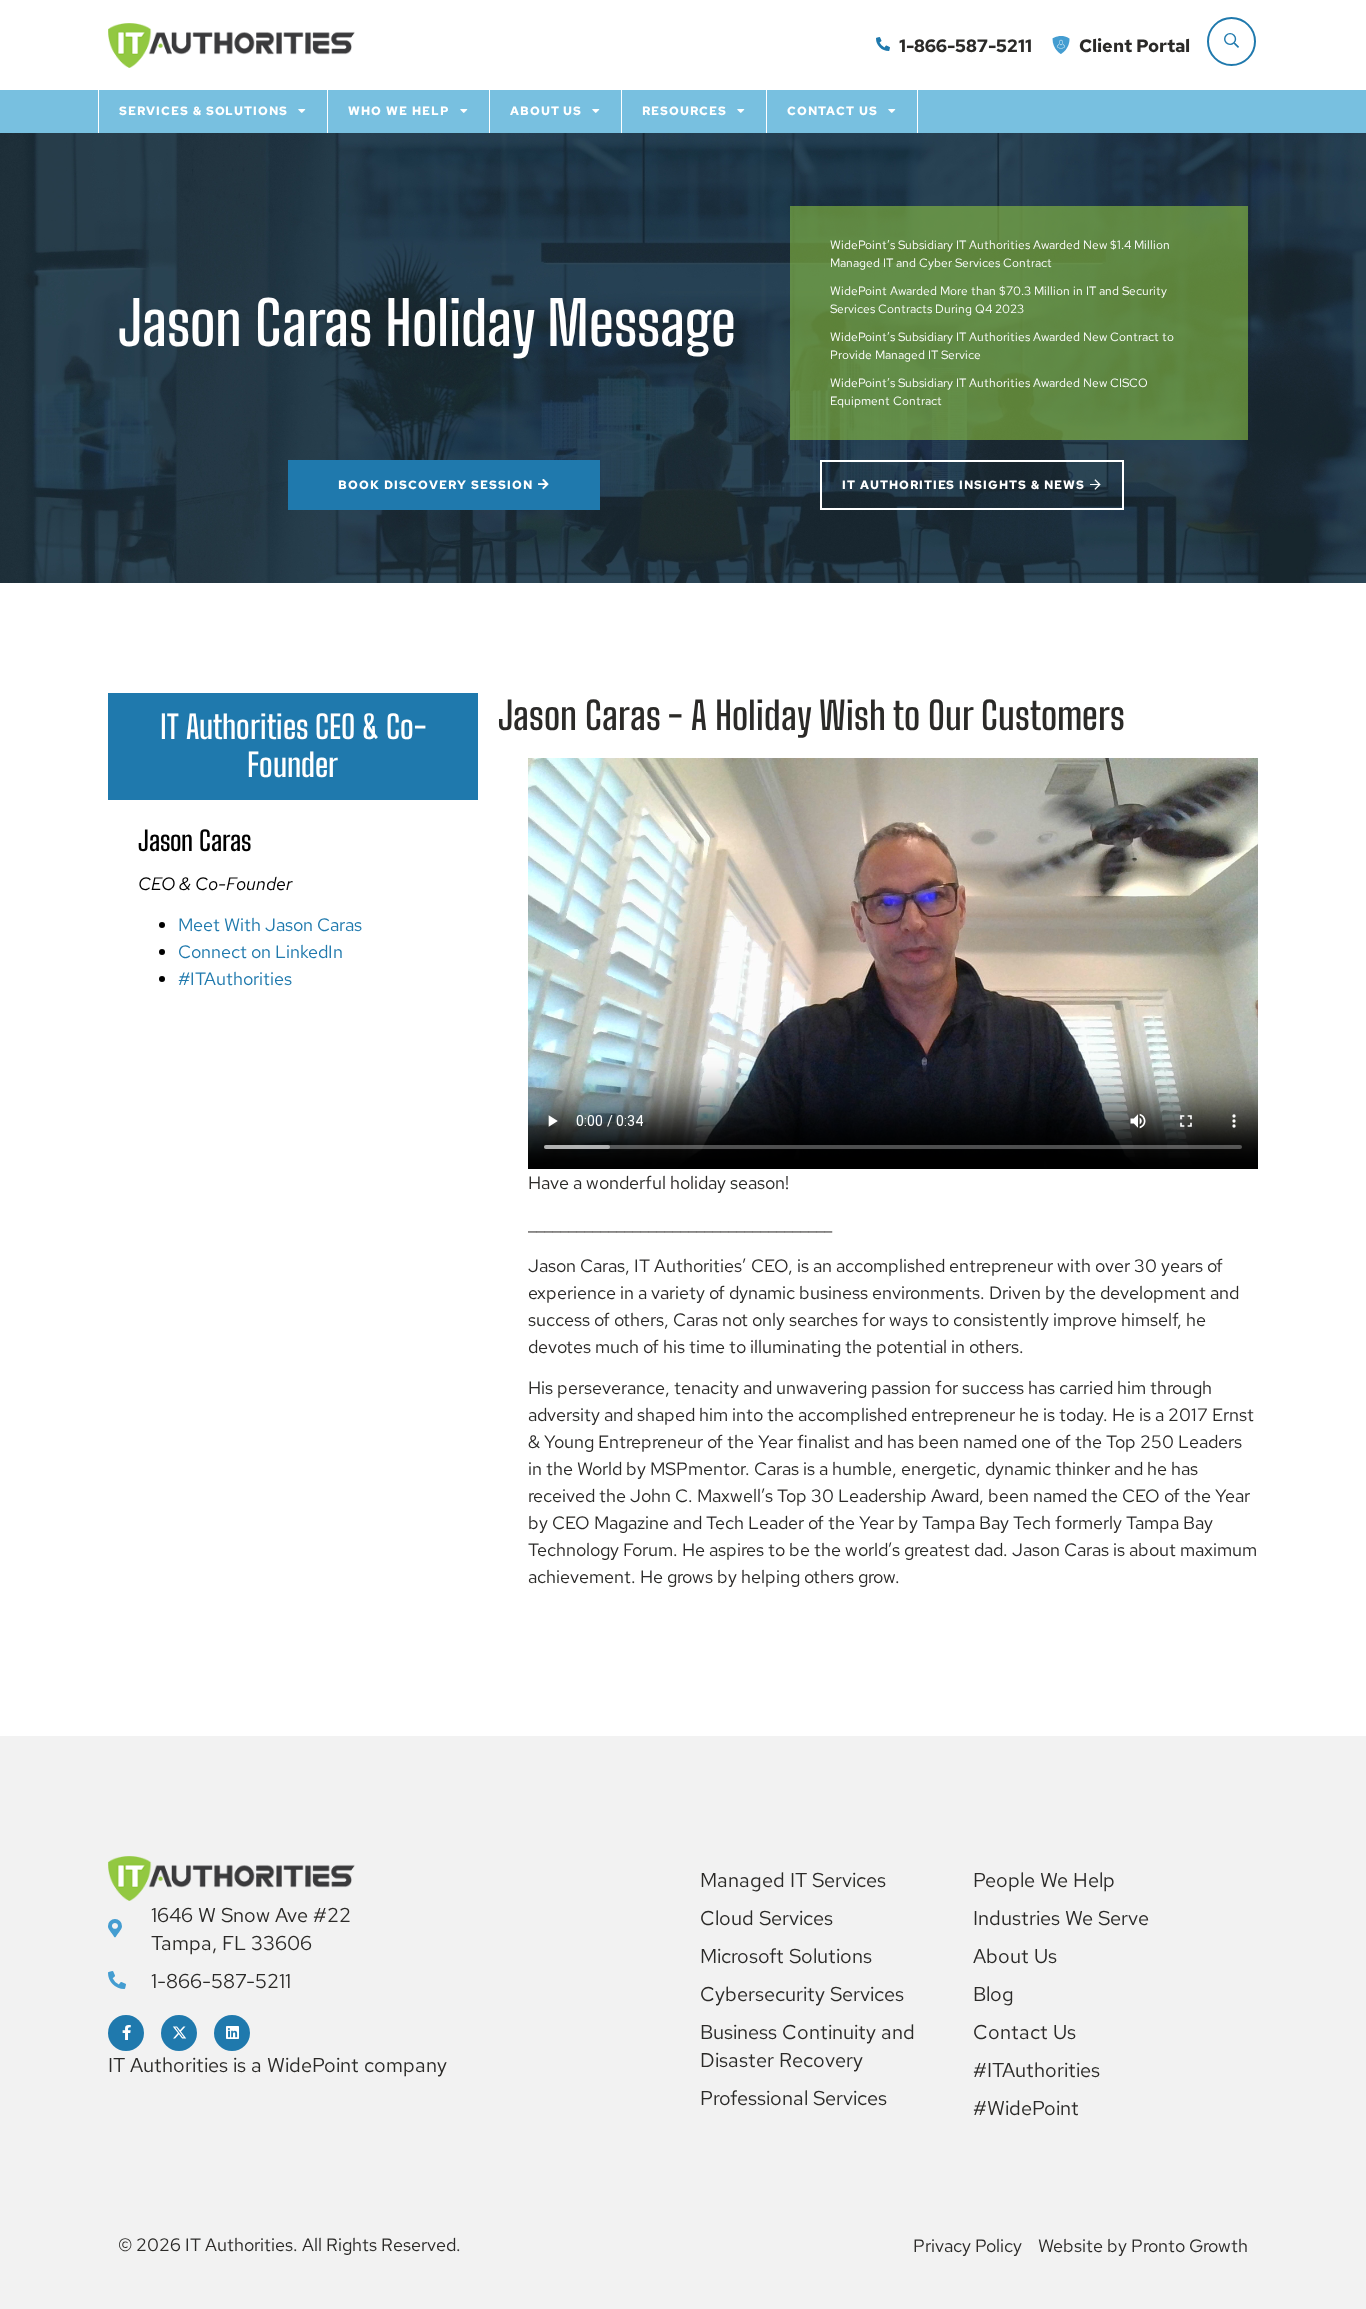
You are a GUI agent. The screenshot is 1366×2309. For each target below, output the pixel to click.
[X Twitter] (179, 2033)
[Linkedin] (232, 2033)
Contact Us (832, 111)
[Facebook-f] (126, 2033)
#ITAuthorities (235, 978)
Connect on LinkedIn (260, 951)
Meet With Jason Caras (270, 924)
